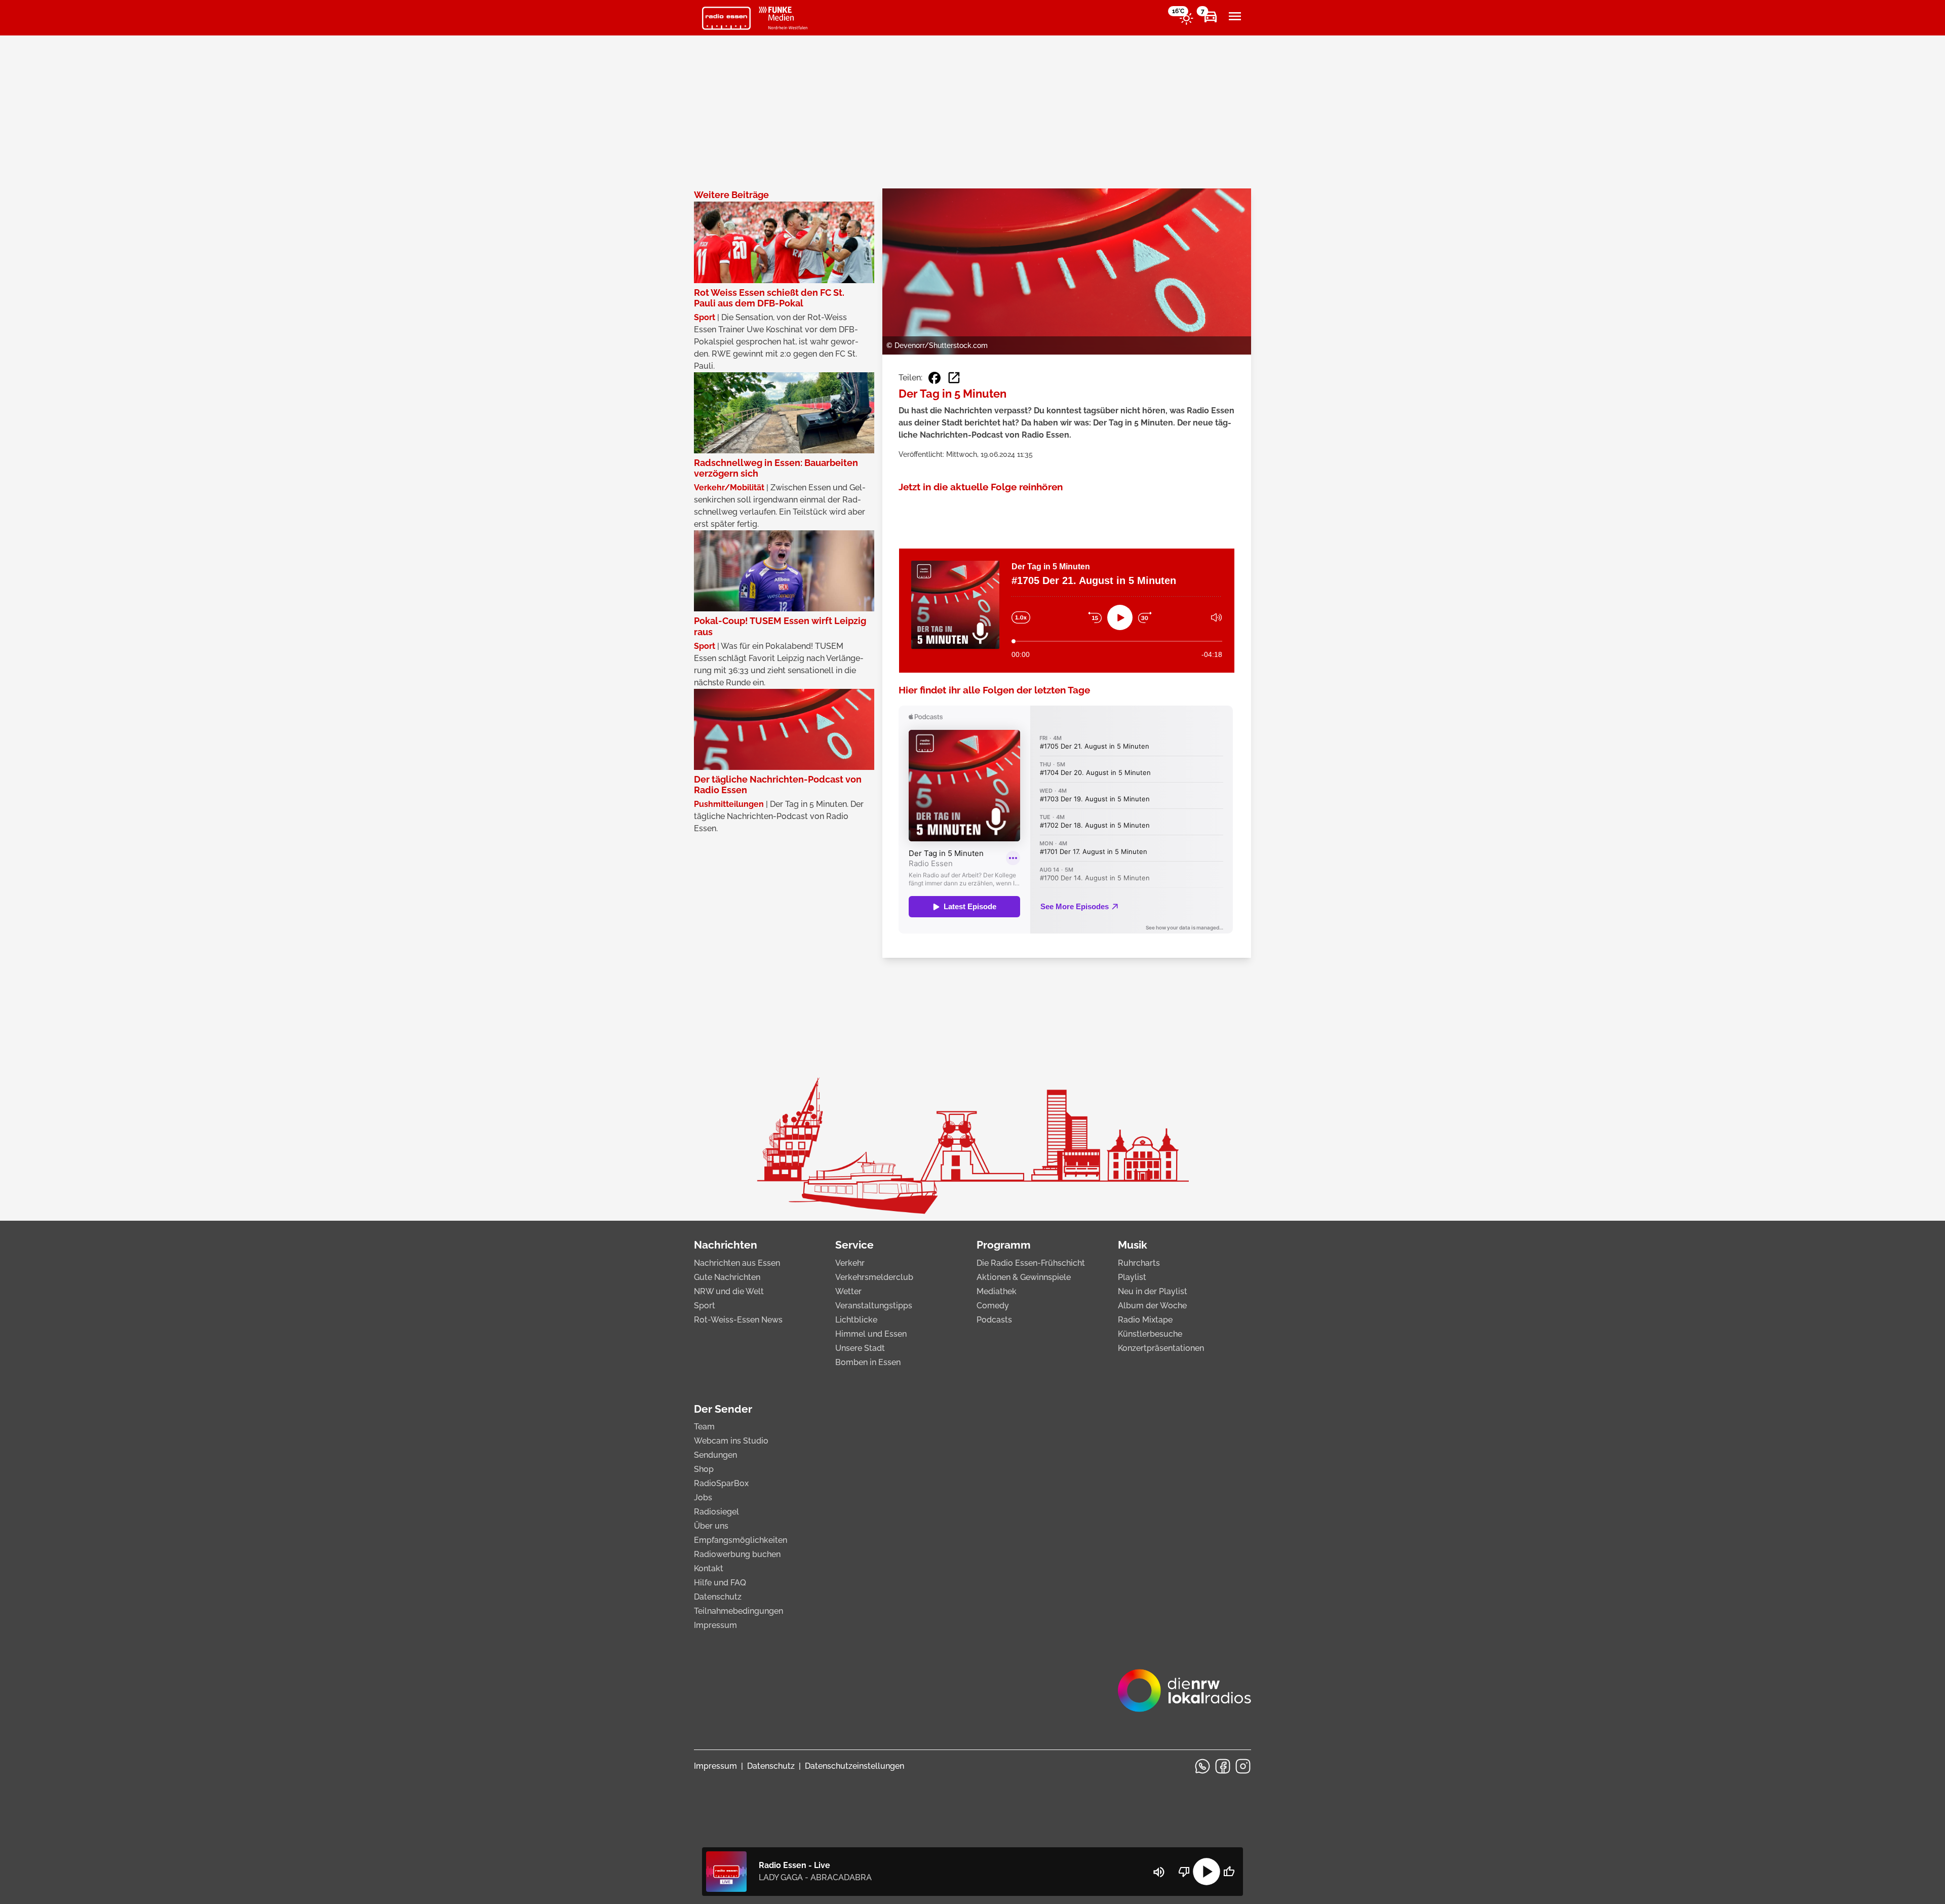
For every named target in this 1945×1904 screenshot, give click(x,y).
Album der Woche (1152, 1306)
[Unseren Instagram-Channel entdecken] (1243, 1766)
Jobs (703, 1498)
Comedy (993, 1306)
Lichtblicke (856, 1320)
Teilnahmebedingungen (738, 1611)
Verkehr (850, 1263)
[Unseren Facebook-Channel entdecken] (1223, 1766)
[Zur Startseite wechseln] (726, 18)
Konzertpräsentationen (1161, 1348)
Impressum (715, 1625)
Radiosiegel (716, 1512)
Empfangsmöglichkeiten (741, 1540)
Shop (704, 1469)
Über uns (711, 1526)
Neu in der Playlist (1153, 1291)
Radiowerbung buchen (737, 1554)
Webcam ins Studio (731, 1441)
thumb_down (1184, 1872)
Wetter (848, 1291)
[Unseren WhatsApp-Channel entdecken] (1202, 1766)
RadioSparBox (721, 1483)
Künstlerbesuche (1150, 1334)
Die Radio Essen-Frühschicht (1031, 1263)
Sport (705, 1306)
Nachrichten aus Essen (737, 1263)
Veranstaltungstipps (874, 1306)
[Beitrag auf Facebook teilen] (935, 378)
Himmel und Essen (871, 1334)
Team (704, 1427)
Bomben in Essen (868, 1362)
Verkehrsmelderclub (874, 1277)
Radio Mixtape (1145, 1320)
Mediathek (997, 1291)
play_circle (1207, 1872)
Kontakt (709, 1568)
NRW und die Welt (729, 1291)
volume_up (1159, 1872)
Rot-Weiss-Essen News (738, 1320)
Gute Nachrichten (727, 1277)
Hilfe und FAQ (720, 1583)
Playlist (1132, 1277)
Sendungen (715, 1455)
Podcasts (994, 1320)
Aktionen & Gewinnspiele (1024, 1277)
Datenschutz (718, 1597)
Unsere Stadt (860, 1348)
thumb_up (1229, 1872)
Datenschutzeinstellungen (854, 1766)
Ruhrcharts (1139, 1263)
